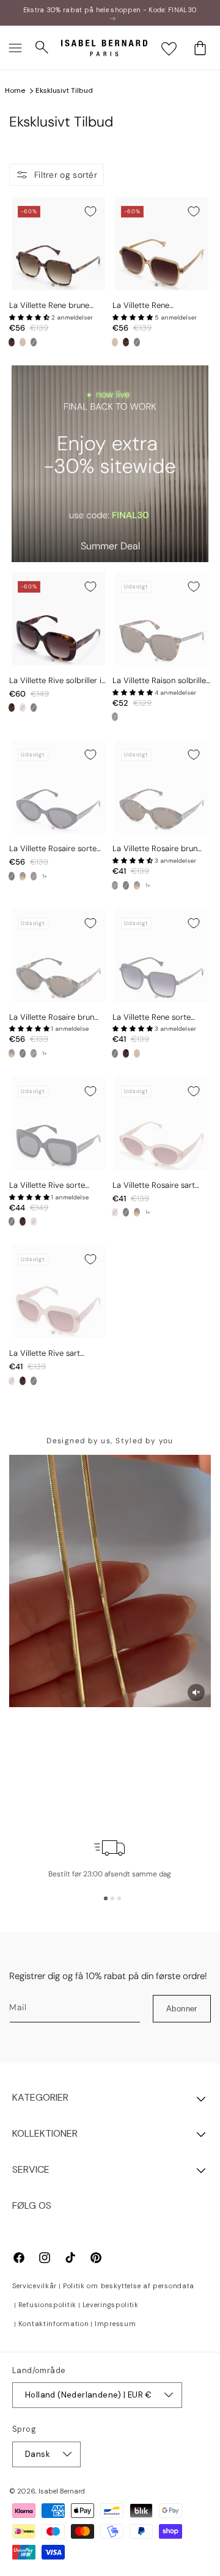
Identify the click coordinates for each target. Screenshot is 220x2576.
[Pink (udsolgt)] (23, 708)
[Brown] (12, 342)
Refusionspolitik (47, 2305)
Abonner (182, 2009)
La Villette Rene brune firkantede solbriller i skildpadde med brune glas (58, 306)
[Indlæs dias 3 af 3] (119, 1898)
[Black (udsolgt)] (34, 342)
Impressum (115, 2324)
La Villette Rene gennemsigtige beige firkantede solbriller (149, 306)
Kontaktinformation (54, 2324)
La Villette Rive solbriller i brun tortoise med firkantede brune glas (55, 681)
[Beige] (23, 342)
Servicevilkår (35, 2286)
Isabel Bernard (62, 2491)
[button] (15, 48)
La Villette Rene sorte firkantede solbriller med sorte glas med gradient (156, 1018)
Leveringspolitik (111, 2305)
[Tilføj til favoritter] (90, 211)
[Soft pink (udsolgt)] (115, 1212)
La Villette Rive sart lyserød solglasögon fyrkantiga (45, 1354)
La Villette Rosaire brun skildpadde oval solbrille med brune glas (156, 849)
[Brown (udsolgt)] (115, 717)
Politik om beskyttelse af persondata (129, 2286)
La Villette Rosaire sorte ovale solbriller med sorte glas (56, 849)
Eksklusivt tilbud (64, 90)
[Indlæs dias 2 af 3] (112, 1898)
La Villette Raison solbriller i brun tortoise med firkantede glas (161, 681)
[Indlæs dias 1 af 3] (106, 1898)
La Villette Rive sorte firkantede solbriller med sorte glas (53, 1186)
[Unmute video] (196, 1692)
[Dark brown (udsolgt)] (34, 876)
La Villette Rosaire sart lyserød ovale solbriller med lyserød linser (154, 1186)
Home (15, 90)
